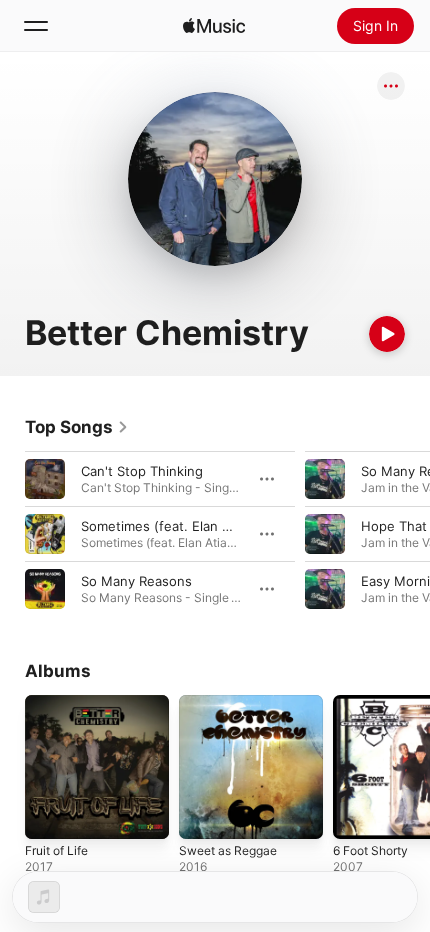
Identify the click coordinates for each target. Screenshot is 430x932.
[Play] (387, 334)
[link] (77, 427)
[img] (214, 26)
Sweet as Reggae (228, 850)
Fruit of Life (56, 850)
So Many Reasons (136, 581)
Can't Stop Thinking (142, 471)
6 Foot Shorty (370, 850)
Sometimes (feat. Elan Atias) (169, 526)
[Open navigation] (36, 26)
